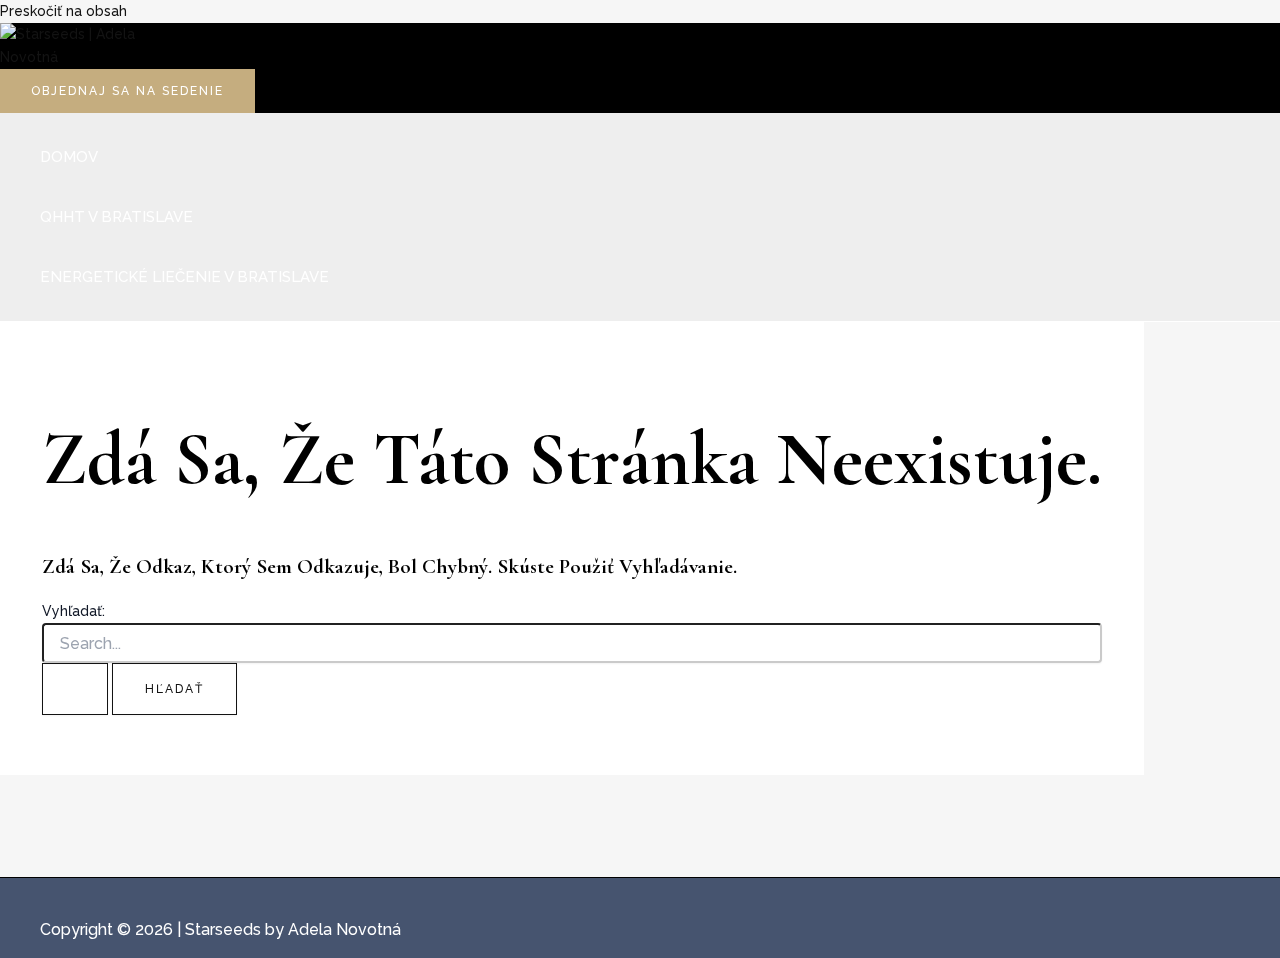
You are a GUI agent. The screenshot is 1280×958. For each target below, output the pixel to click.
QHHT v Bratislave (116, 217)
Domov (69, 157)
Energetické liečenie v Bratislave (184, 277)
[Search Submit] (75, 689)
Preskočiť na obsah (63, 11)
